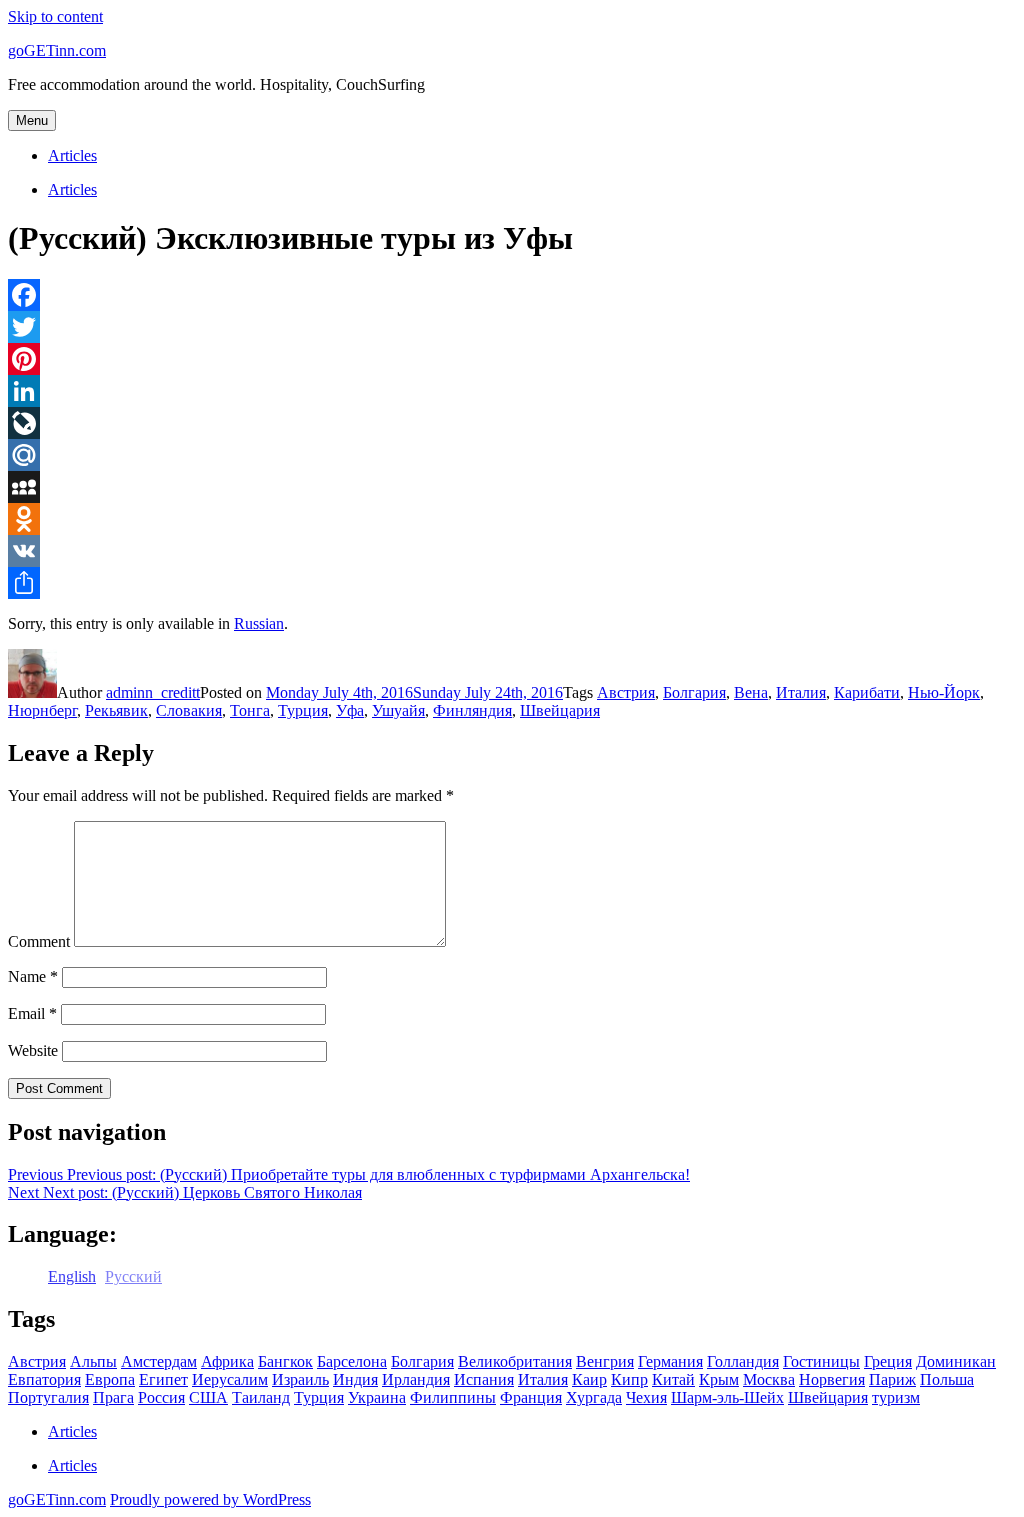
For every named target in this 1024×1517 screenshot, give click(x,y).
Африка (227, 1361)
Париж (892, 1379)
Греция (888, 1361)
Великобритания (515, 1361)
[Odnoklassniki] (512, 519)
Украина (377, 1397)
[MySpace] (512, 487)
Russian (259, 623)
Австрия (626, 692)
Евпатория (44, 1379)
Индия (355, 1379)
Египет (163, 1379)
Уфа (350, 710)
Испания (484, 1379)
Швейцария (560, 710)
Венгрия (605, 1361)
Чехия (646, 1397)
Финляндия (472, 710)
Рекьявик (116, 710)
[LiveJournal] (512, 423)
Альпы (93, 1361)
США (208, 1397)
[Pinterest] (512, 359)
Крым (719, 1379)
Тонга (250, 710)
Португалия (48, 1397)
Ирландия (416, 1379)
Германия (670, 1361)
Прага (113, 1397)
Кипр (629, 1379)
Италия (801, 692)
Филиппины (453, 1397)
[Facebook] (512, 295)
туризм (896, 1397)
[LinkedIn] (512, 391)
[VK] (512, 551)
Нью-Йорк (944, 692)
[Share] (512, 583)
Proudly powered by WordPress (210, 1499)
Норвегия (832, 1379)
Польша (947, 1379)
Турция (303, 710)
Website (33, 1050)
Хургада (594, 1397)
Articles (72, 155)
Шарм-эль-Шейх (727, 1397)
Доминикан (956, 1361)
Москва (769, 1379)
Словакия (189, 710)
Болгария (694, 692)
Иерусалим (230, 1379)
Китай (673, 1379)
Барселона (352, 1361)
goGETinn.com (57, 50)
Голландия (743, 1361)
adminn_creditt (153, 692)
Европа (110, 1379)
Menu (32, 120)
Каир (589, 1379)
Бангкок (285, 1361)
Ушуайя (398, 710)
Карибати (867, 692)
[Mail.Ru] (512, 455)
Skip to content (55, 16)
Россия (161, 1397)
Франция (531, 1397)
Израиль (300, 1379)
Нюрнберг (42, 710)
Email (32, 1013)
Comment (39, 941)
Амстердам (159, 1361)
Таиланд (261, 1397)
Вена (751, 692)
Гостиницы (821, 1361)
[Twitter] (512, 327)
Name (33, 976)
